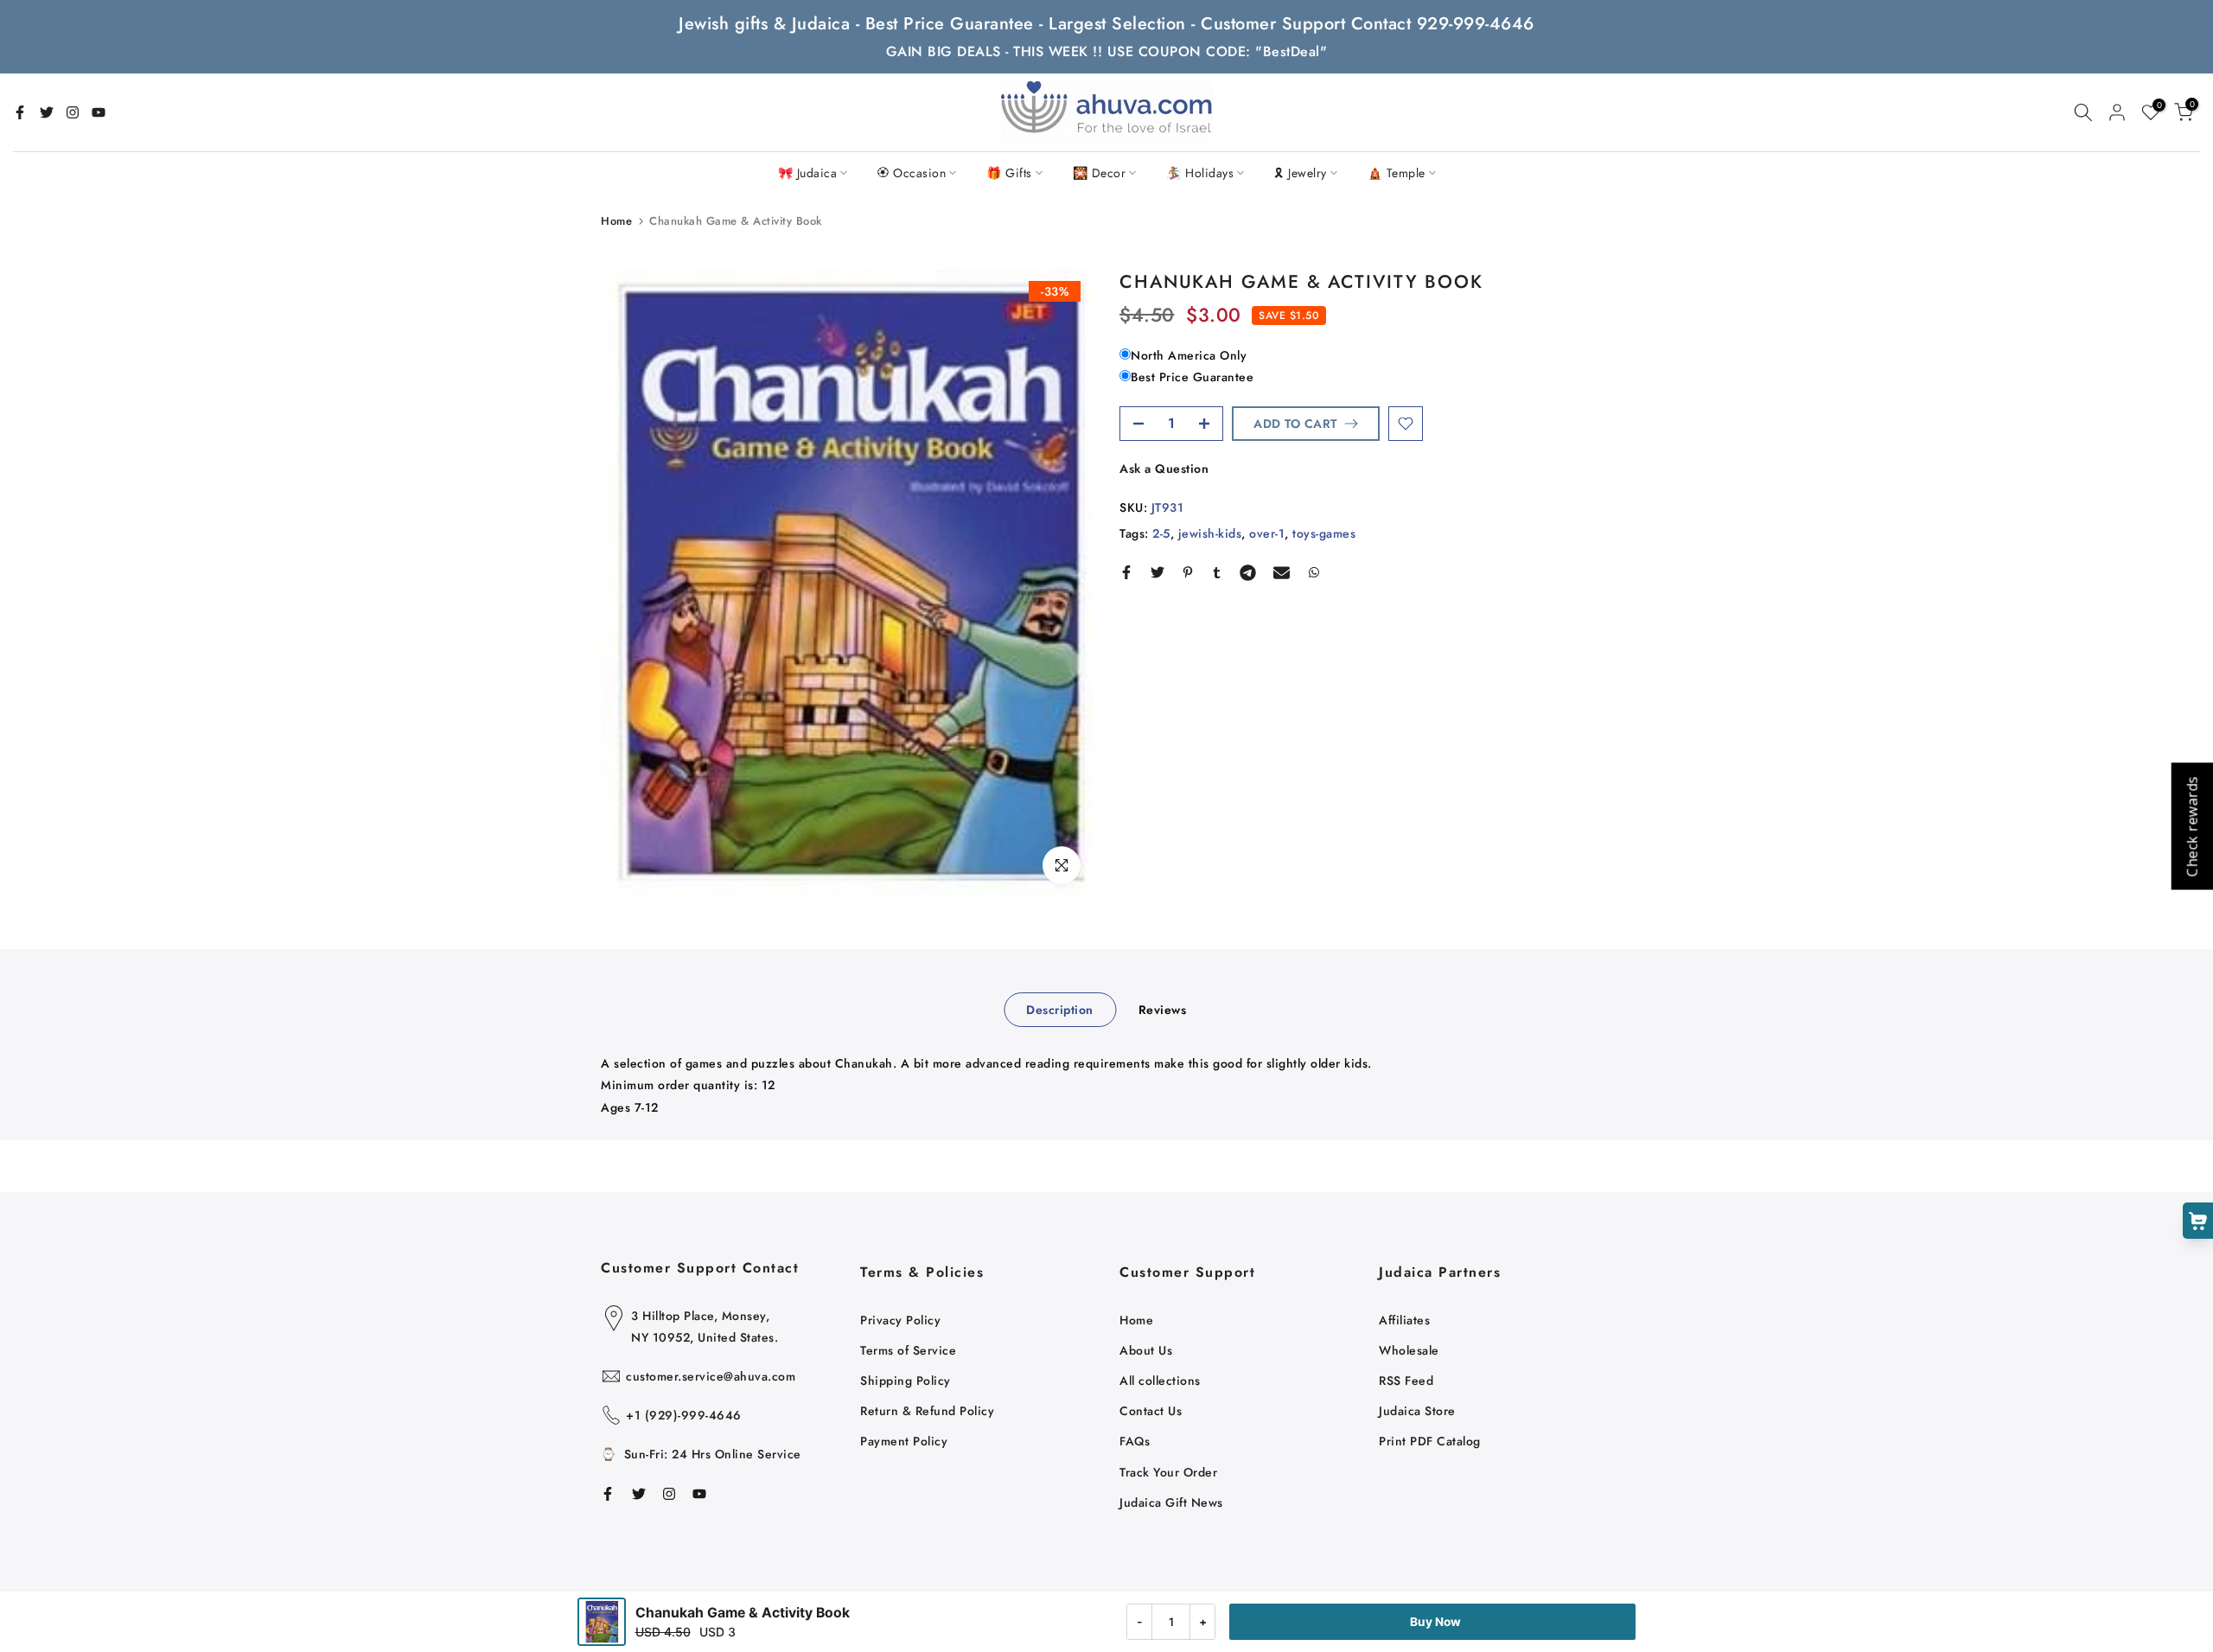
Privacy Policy (900, 1320)
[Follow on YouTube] (99, 112)
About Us (1146, 1350)
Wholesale (1409, 1350)
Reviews (1163, 1010)
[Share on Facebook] (1126, 572)
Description (1060, 1010)
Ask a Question (1164, 469)
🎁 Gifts (1009, 173)
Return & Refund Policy (927, 1411)
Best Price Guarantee (1192, 377)
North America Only (1189, 355)
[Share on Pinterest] (1188, 572)
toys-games (1324, 533)
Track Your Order (1168, 1472)
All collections (1160, 1381)
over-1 (1267, 533)
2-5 (1161, 533)
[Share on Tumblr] (1217, 572)
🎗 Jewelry (1301, 173)
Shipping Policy (906, 1381)
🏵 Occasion (912, 173)
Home (616, 221)
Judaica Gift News (1171, 1502)
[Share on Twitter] (1158, 572)
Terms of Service (908, 1350)
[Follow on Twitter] (47, 112)
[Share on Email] (1282, 572)
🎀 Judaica (808, 173)
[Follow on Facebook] (20, 112)
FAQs (1135, 1441)
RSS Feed (1406, 1381)
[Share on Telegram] (1248, 572)
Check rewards (2191, 826)
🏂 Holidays (1200, 173)
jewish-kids (1210, 533)
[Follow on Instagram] (73, 112)
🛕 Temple (1397, 173)
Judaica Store (1417, 1411)
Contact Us (1151, 1411)
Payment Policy (904, 1441)
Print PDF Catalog (1430, 1441)
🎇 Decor (1100, 173)
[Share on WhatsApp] (1314, 572)
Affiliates (1404, 1320)
